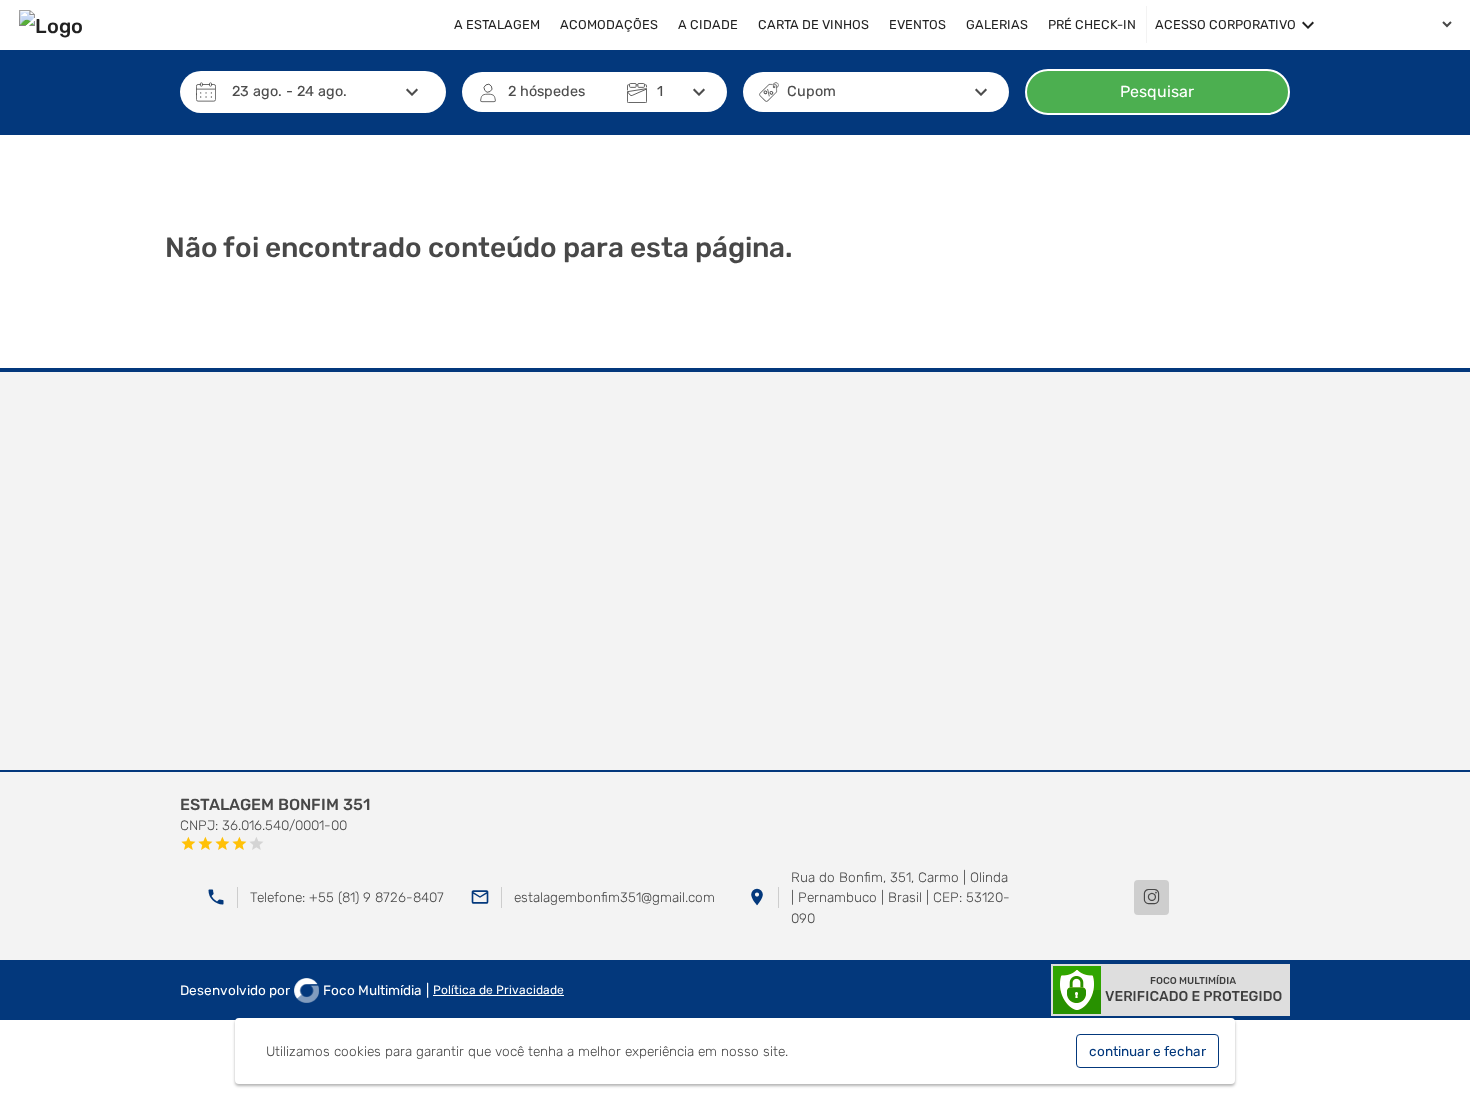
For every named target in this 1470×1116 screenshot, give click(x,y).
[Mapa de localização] (735, 572)
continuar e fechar (1147, 1051)
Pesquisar (1157, 91)
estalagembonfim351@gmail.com (614, 897)
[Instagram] (1151, 897)
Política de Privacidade (498, 990)
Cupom (811, 91)
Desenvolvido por (301, 990)
